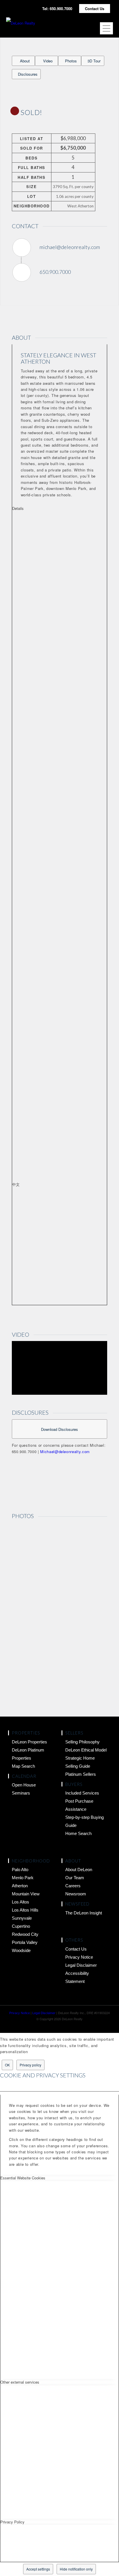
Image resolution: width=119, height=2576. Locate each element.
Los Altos (21, 1902)
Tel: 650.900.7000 (57, 9)
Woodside (21, 1950)
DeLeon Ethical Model (86, 1750)
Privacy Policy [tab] (12, 2522)
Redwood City (25, 1934)
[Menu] (104, 28)
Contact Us (95, 9)
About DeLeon (79, 1870)
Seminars (21, 1793)
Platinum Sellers (81, 1774)
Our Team (75, 1878)
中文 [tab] (16, 1184)
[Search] (88, 27)
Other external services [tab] (20, 2382)
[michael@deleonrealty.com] (22, 248)
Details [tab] (18, 508)
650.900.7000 (55, 272)
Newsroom (76, 1894)
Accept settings (38, 2569)
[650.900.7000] (22, 272)
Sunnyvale (22, 1918)
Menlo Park (23, 1878)
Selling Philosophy (82, 1742)
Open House (24, 1785)
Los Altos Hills (25, 1910)
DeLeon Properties (29, 1742)
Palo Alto (20, 1870)
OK (7, 2065)
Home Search (78, 1833)
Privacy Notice (79, 1957)
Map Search (23, 1766)
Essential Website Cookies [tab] (23, 2178)
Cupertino (21, 1926)
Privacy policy (30, 2065)
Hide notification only (76, 2569)
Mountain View (26, 1894)
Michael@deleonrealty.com (65, 1452)
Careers (73, 1886)
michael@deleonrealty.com (70, 247)
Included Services (82, 1793)
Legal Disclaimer (81, 1965)
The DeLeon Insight (84, 1913)
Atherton (20, 1886)
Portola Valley (25, 1942)
